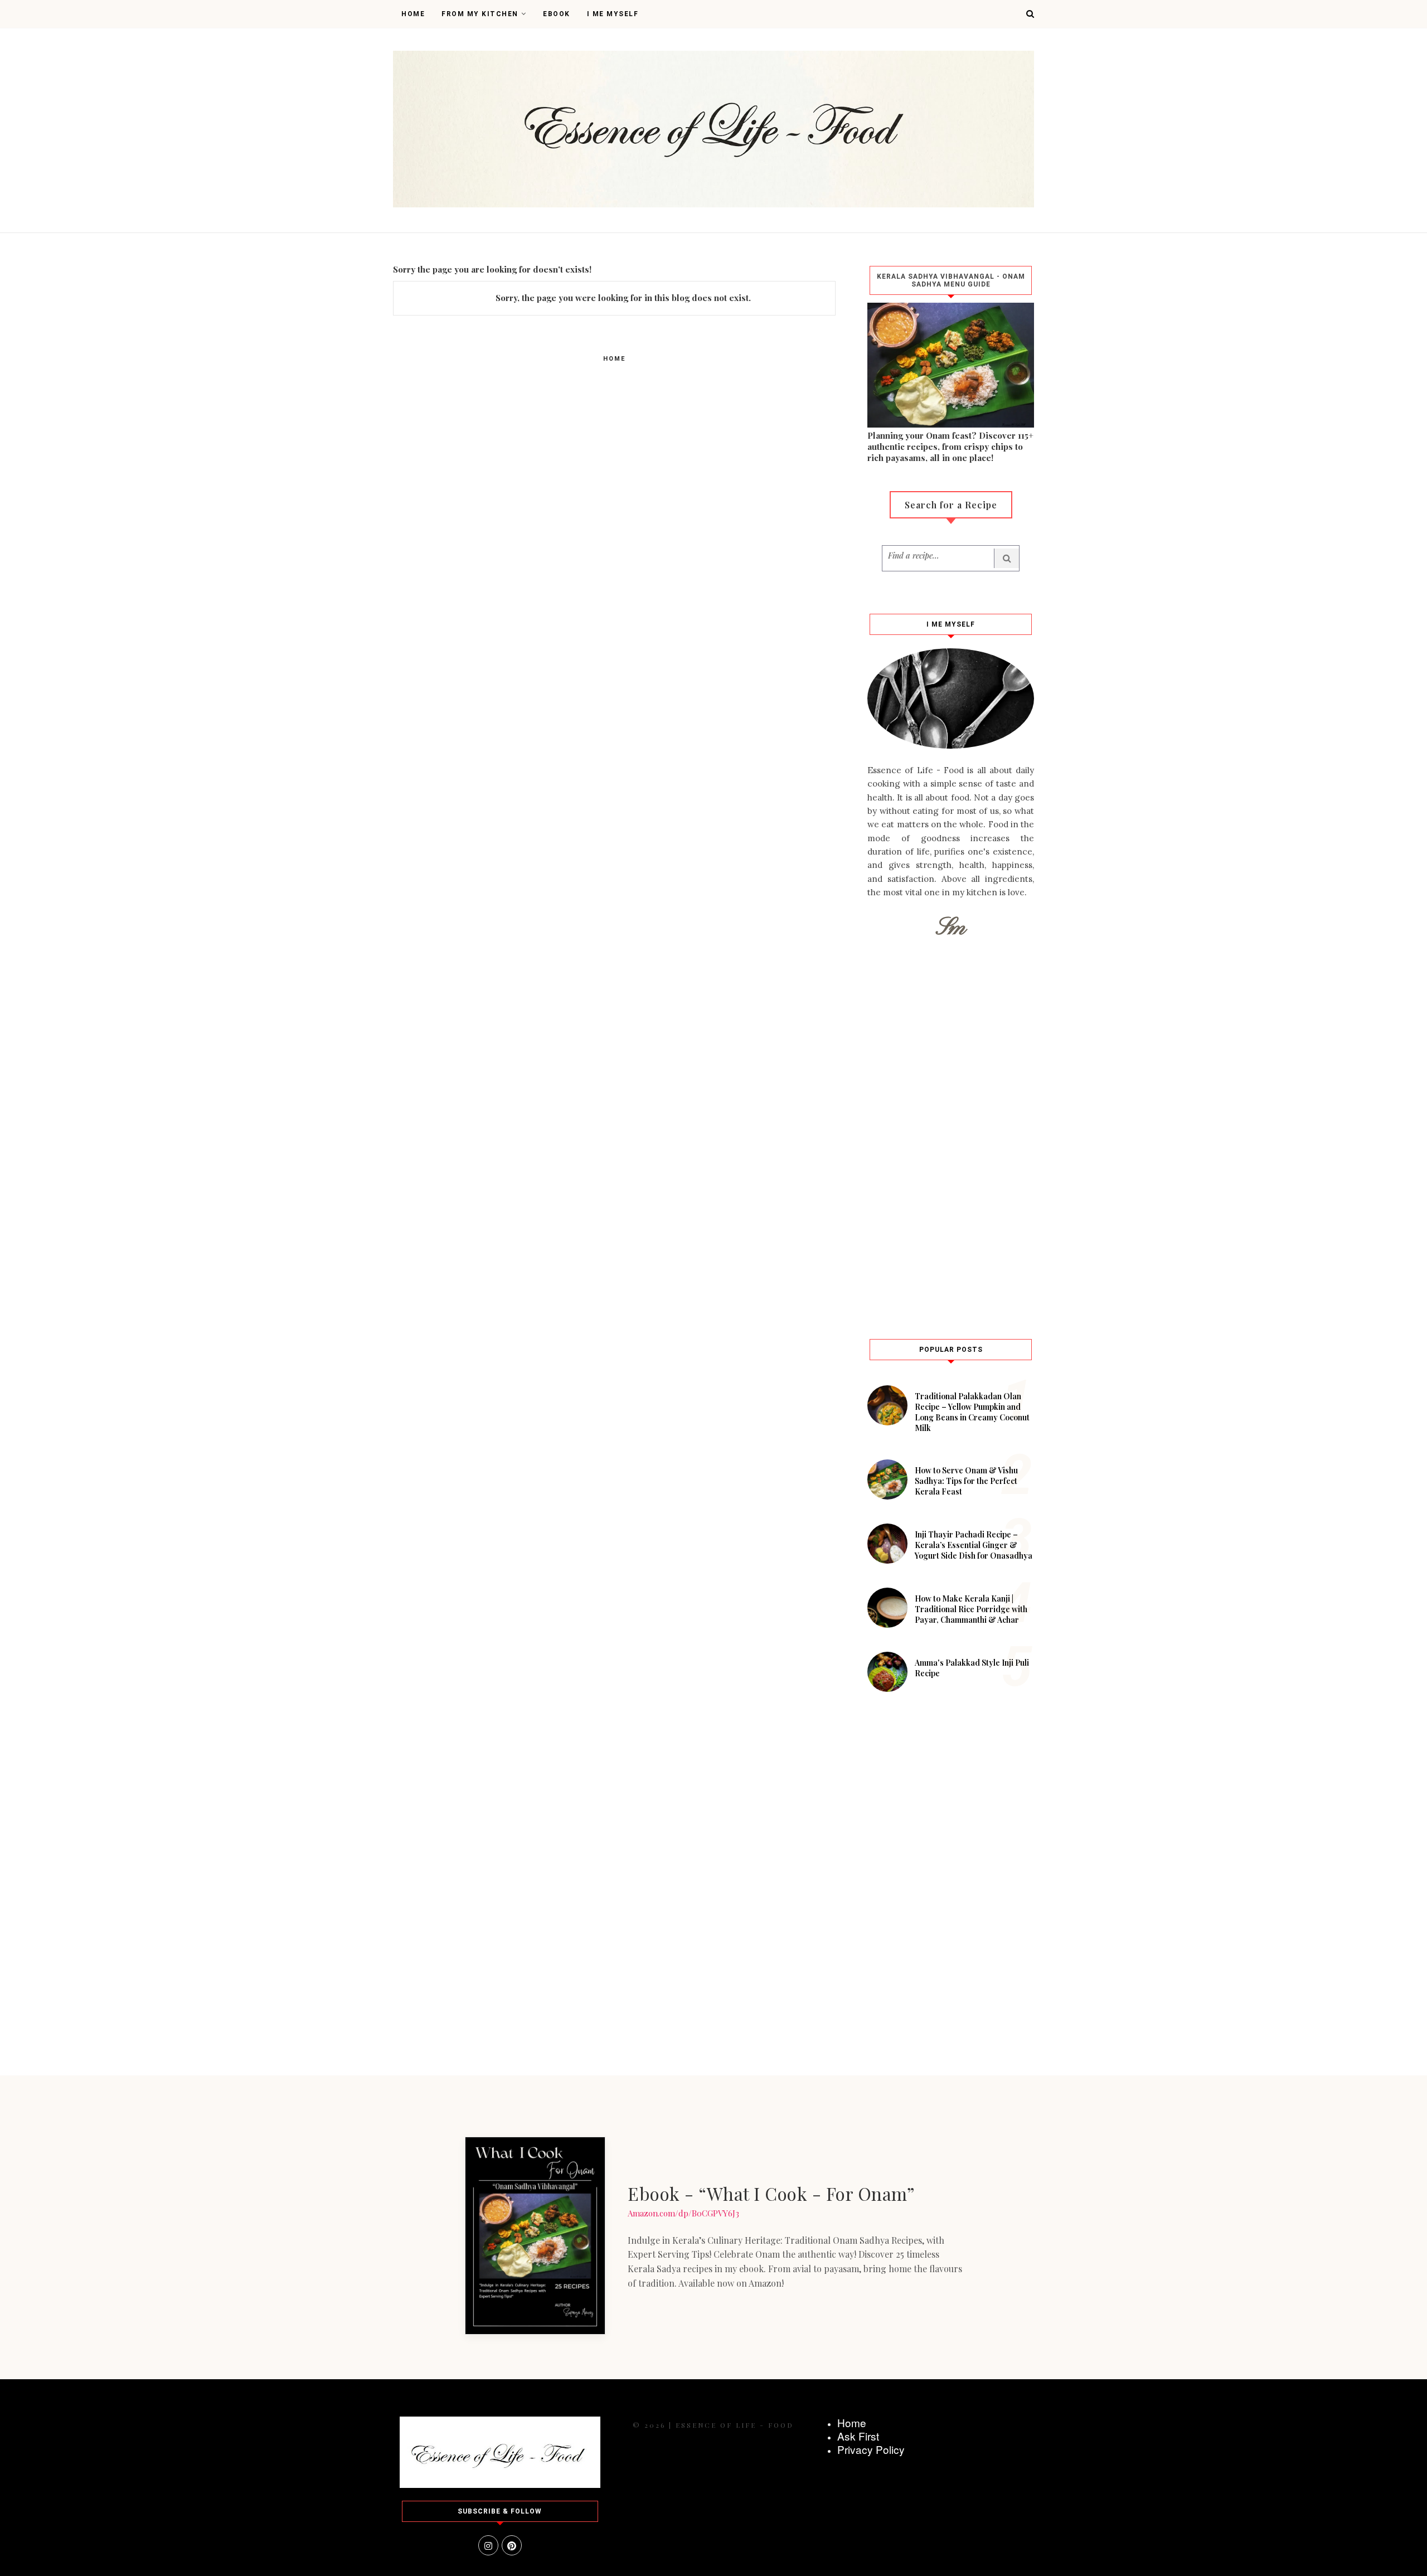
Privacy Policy (871, 2449)
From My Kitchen (480, 14)
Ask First (858, 2436)
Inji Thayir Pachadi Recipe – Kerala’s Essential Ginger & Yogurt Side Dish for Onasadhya (974, 1545)
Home (413, 14)
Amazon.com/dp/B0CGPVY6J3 (683, 2213)
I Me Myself (613, 14)
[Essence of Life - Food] (500, 2485)
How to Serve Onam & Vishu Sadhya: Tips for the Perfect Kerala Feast (966, 1481)
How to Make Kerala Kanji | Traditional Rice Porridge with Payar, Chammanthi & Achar (971, 1609)
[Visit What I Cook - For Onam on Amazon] (535, 2236)
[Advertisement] (951, 1136)
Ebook (557, 14)
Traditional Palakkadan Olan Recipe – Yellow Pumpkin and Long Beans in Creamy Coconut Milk (972, 1412)
